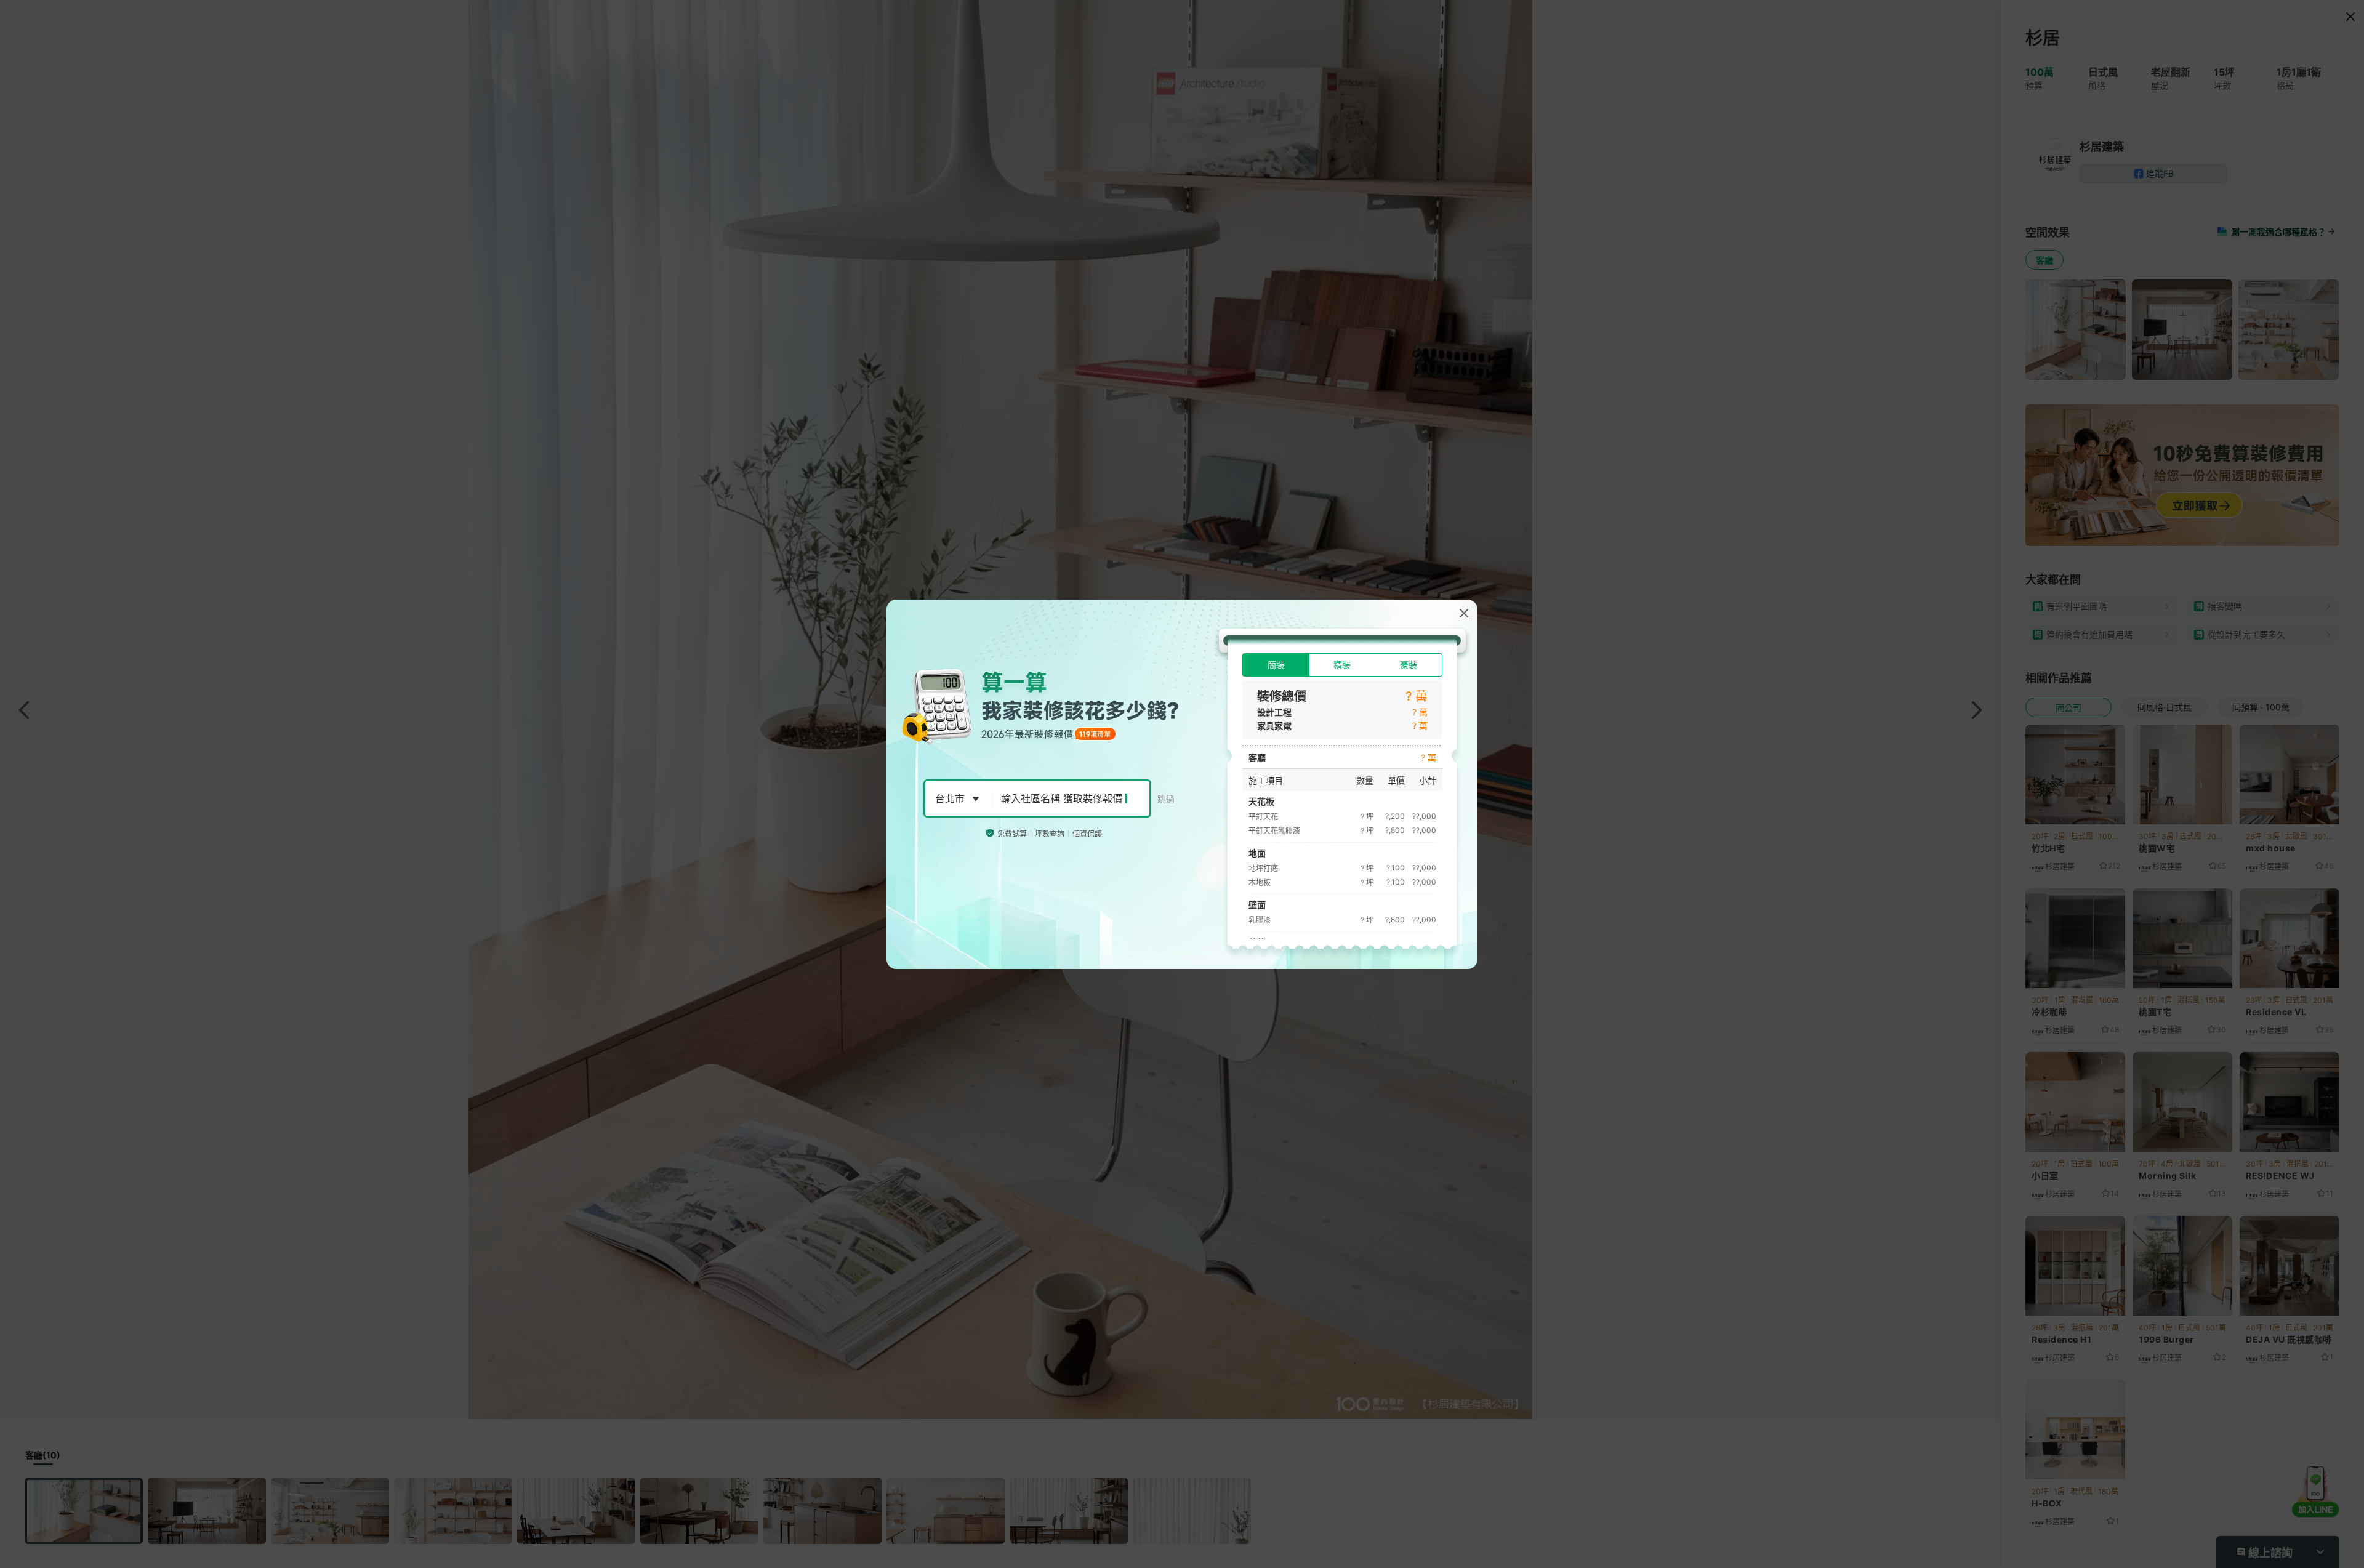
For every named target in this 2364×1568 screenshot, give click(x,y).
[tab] (1276, 665)
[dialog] (1182, 784)
